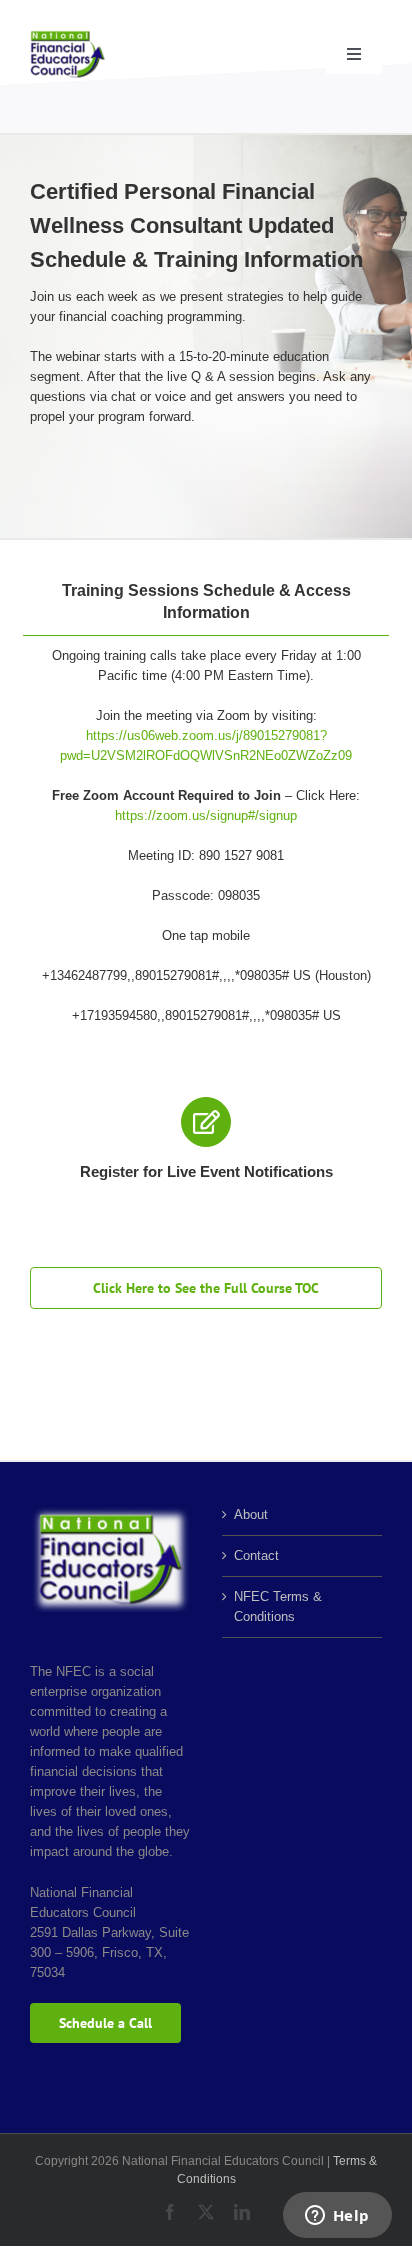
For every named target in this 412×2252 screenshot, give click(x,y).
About (251, 1514)
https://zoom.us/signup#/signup (206, 815)
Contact (256, 1555)
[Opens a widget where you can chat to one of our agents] (337, 2217)
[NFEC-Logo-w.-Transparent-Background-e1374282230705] (67, 36)
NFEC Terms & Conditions (278, 1606)
